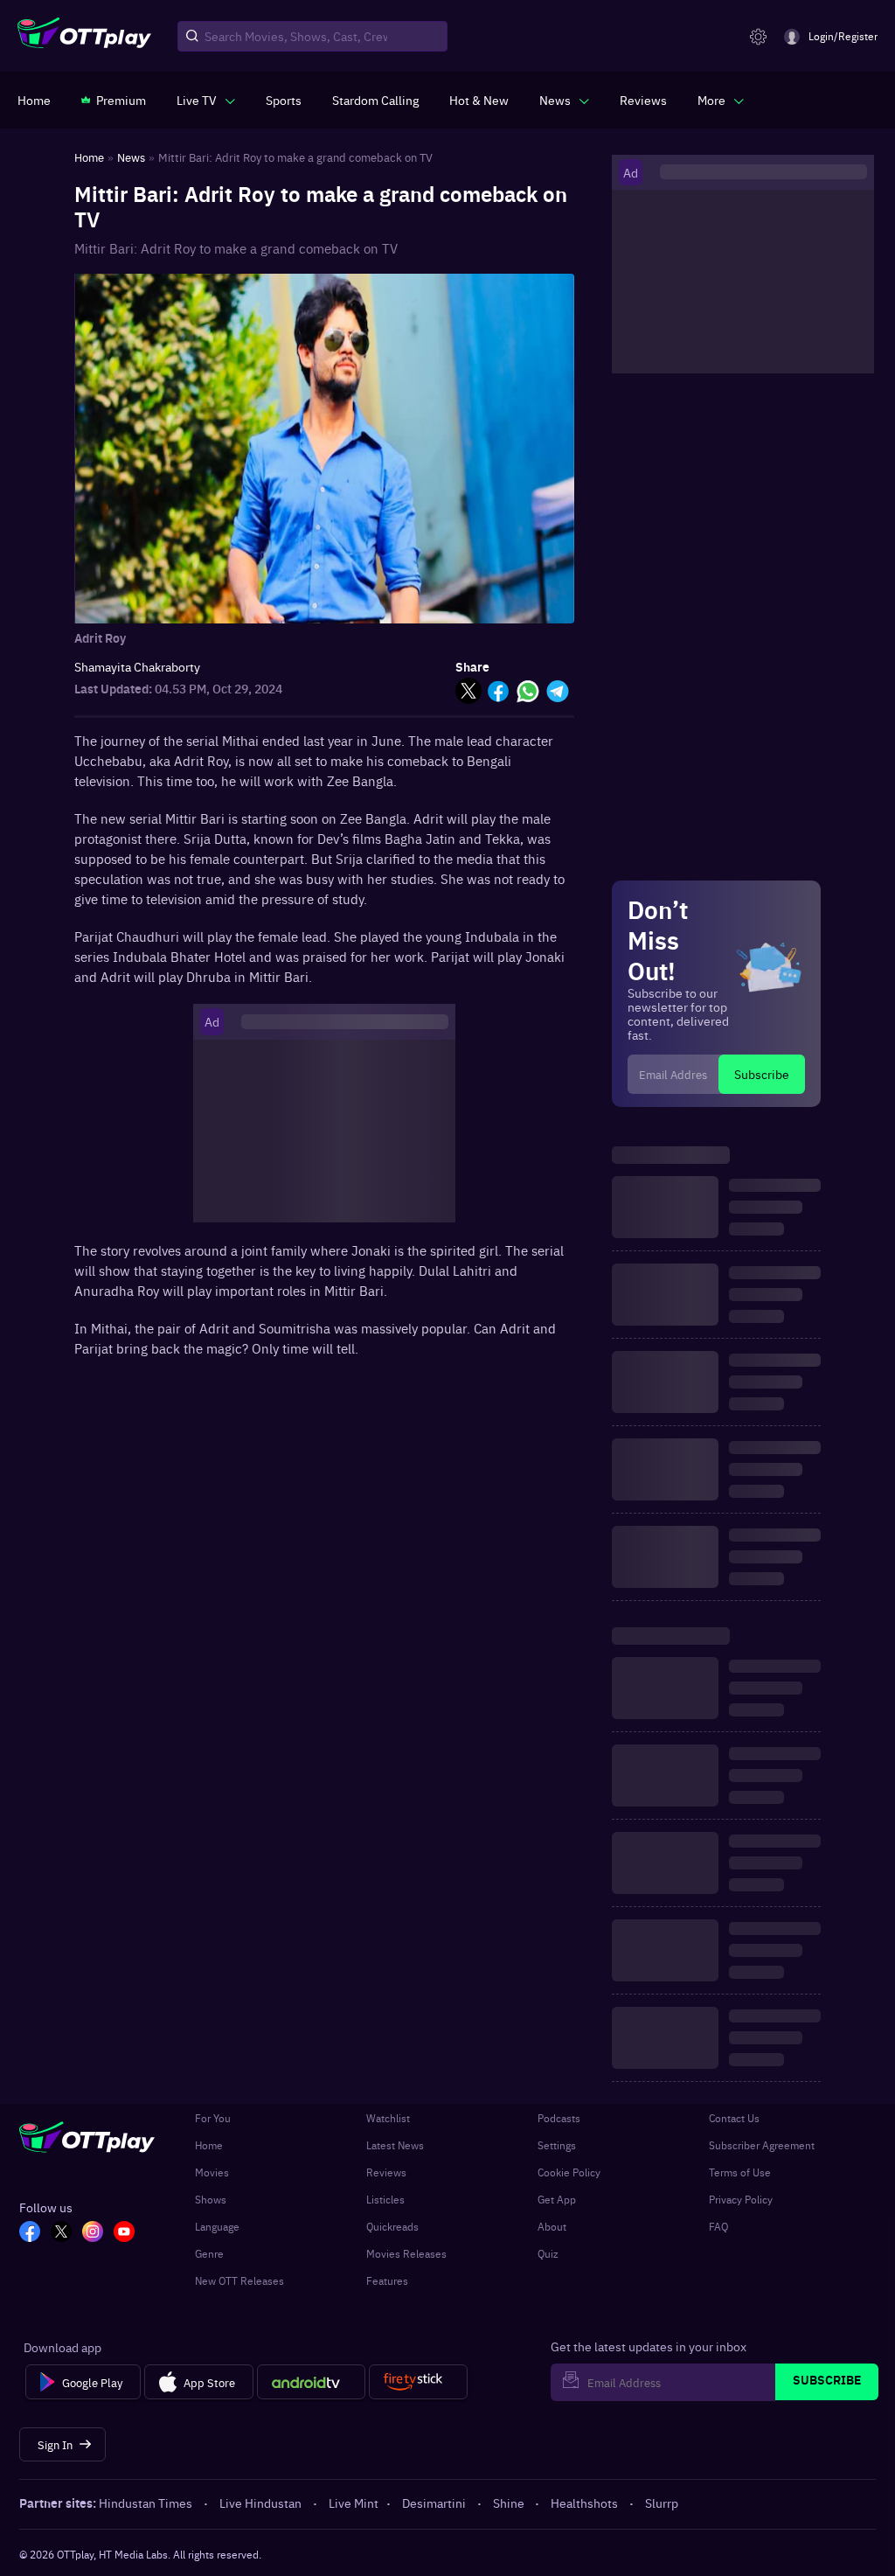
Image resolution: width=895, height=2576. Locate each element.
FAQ (718, 2226)
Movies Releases (406, 2253)
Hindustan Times (146, 2503)
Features (387, 2280)
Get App (557, 2199)
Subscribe (762, 1074)
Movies (212, 2172)
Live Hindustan (260, 2503)
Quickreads (392, 2226)
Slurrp (662, 2503)
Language (217, 2226)
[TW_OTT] (61, 2233)
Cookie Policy (569, 2172)
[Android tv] (311, 2382)
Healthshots (584, 2503)
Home (209, 2145)
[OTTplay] (84, 37)
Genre (209, 2253)
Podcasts (559, 2118)
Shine (509, 2503)
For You (213, 2118)
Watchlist (388, 2118)
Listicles (385, 2199)
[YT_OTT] (124, 2233)
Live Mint (354, 2503)
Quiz (548, 2253)
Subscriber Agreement (762, 2145)
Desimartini (434, 2503)
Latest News (395, 2145)
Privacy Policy (741, 2199)
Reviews (386, 2172)
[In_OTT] (93, 2233)
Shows (211, 2199)
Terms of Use (740, 2172)
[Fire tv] (418, 2382)
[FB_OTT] (30, 2233)
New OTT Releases (239, 2280)
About (552, 2226)
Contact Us (734, 2118)
